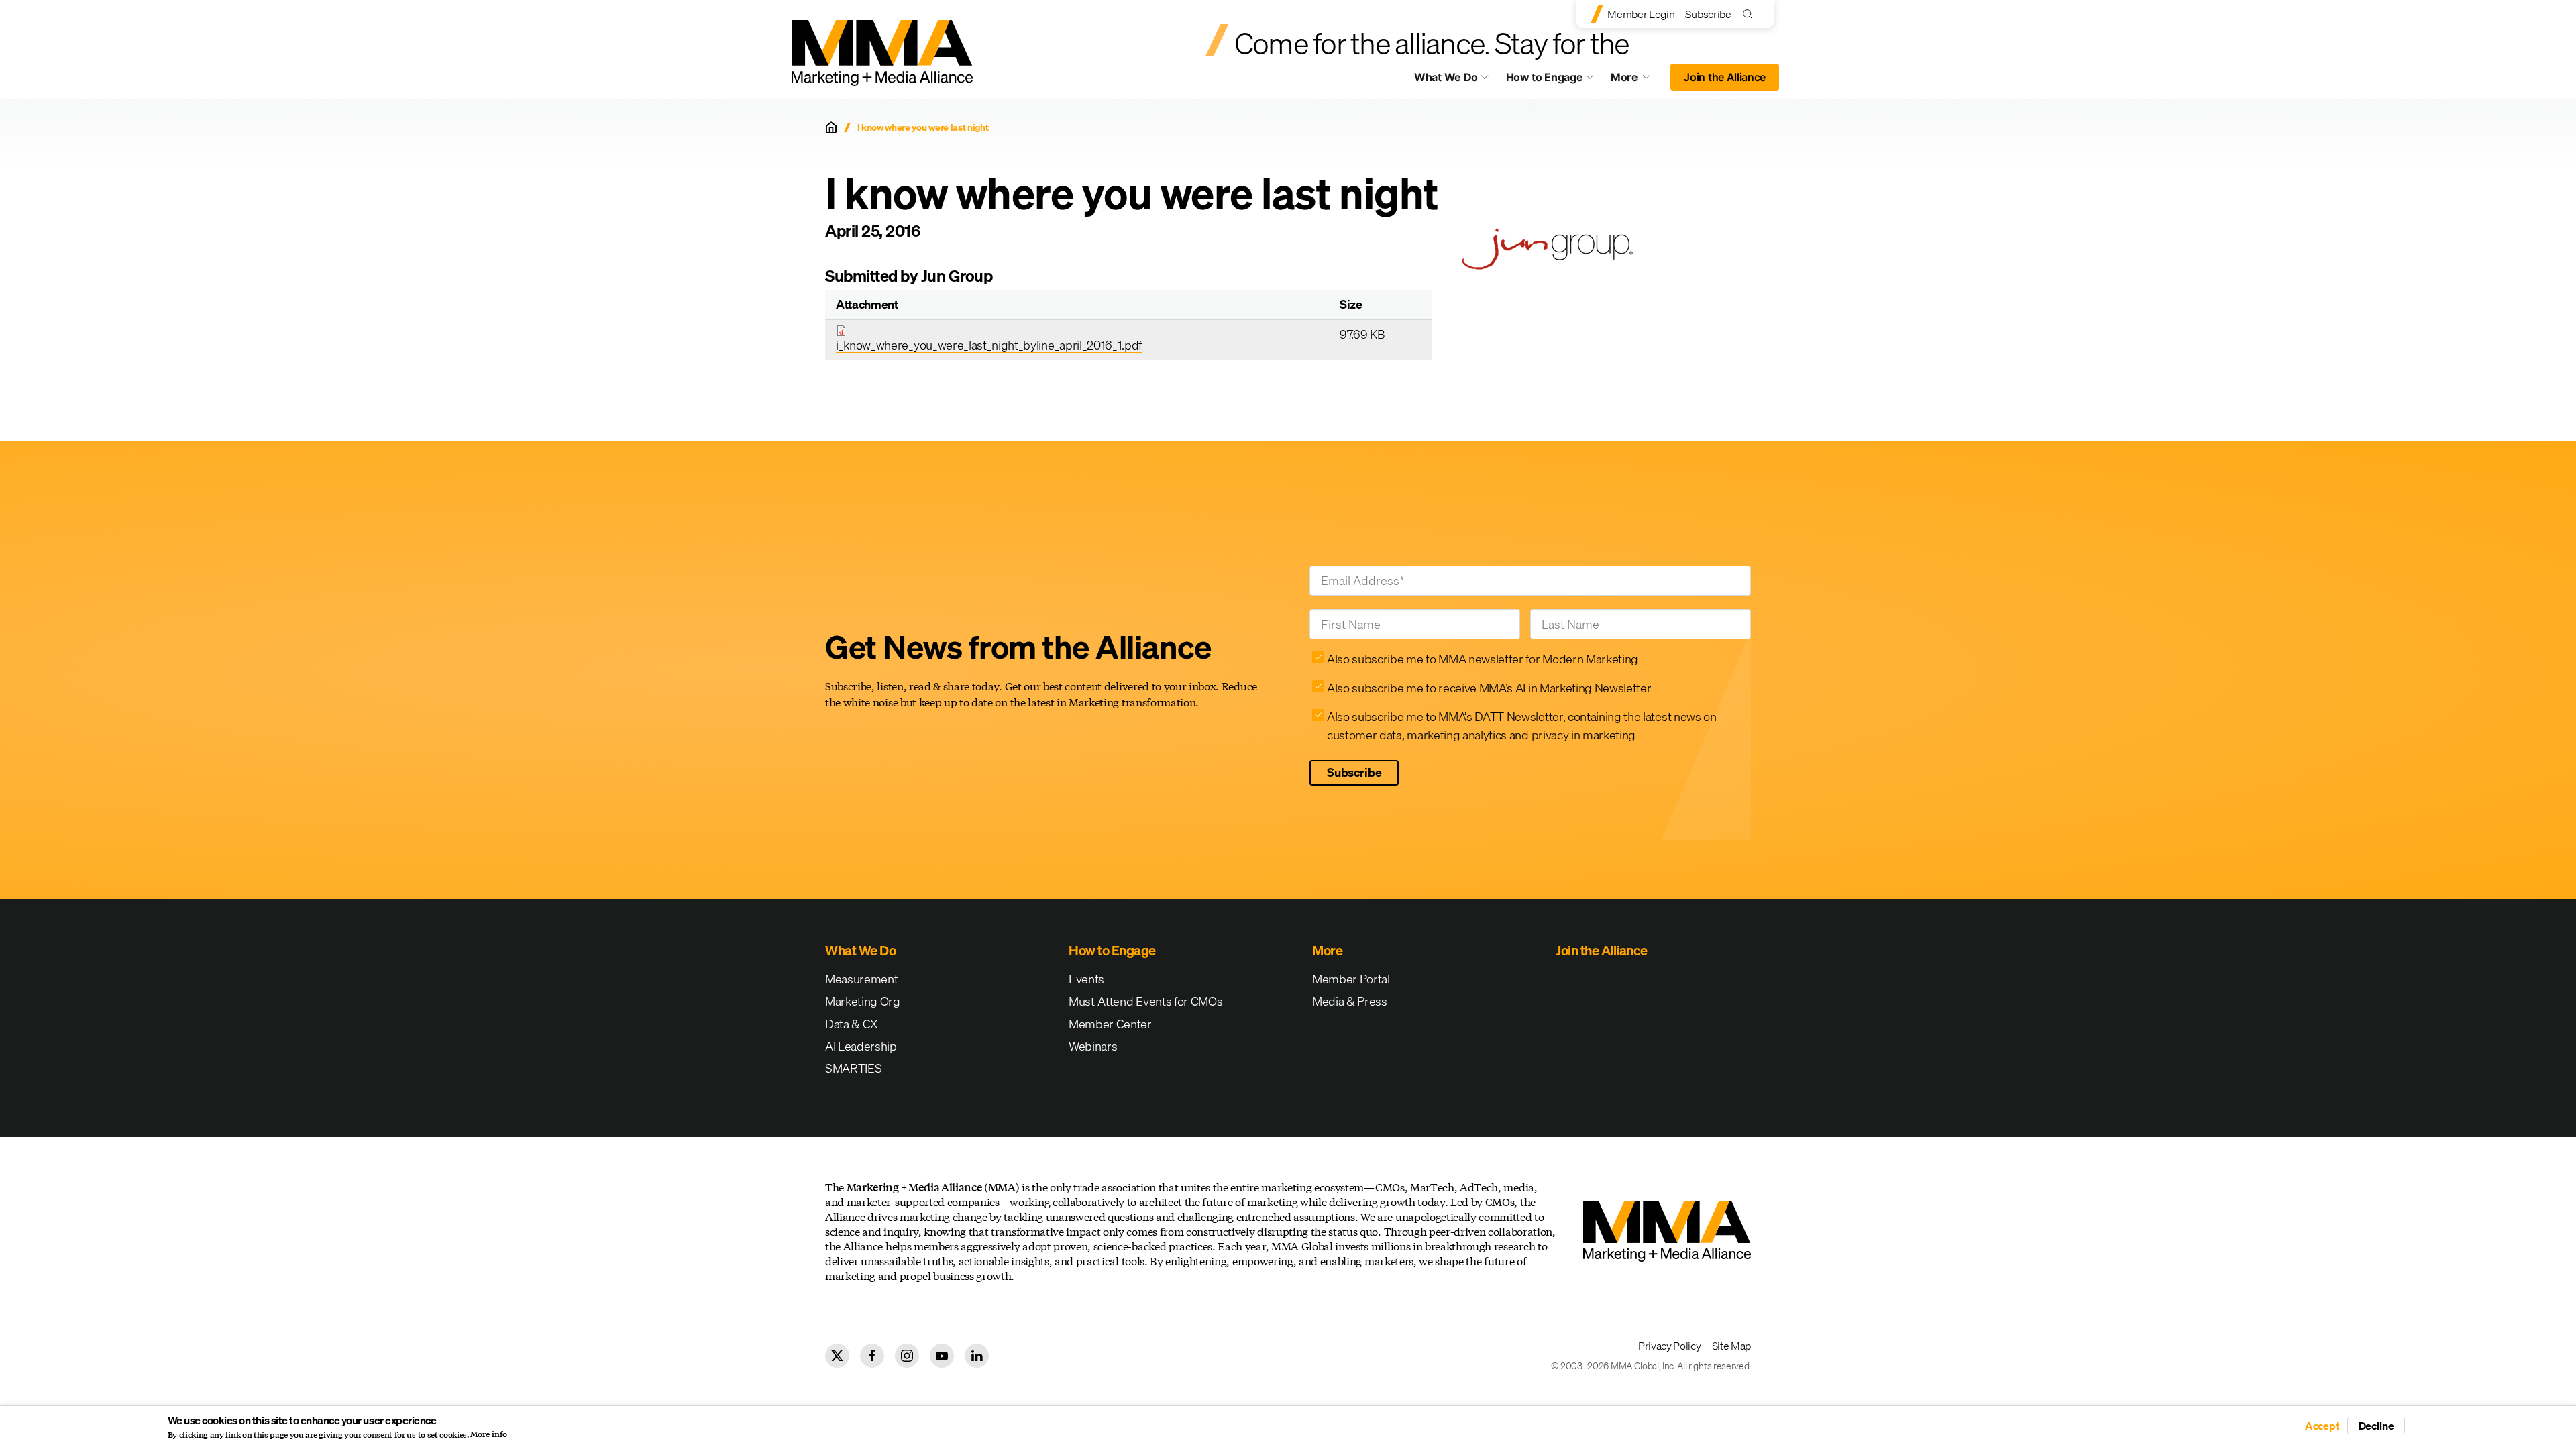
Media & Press (1350, 1001)
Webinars (1093, 1046)
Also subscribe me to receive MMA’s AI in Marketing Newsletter (1489, 688)
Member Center (1110, 1024)
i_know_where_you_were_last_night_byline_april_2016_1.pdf (989, 345)
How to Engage (1545, 77)
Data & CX (852, 1024)
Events (1086, 979)
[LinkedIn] (977, 1356)
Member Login (1641, 14)
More (1637, 80)
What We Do (1446, 77)
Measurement (861, 979)
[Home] (831, 127)
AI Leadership (861, 1046)
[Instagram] (907, 1356)
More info (489, 1434)
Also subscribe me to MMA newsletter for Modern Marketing (1483, 659)
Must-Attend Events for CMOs (1145, 1001)
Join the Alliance (1725, 77)
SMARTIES (853, 1068)
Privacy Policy (1670, 1346)
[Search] (1751, 14)
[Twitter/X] (837, 1356)
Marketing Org (863, 1001)
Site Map (1731, 1346)
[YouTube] (942, 1356)
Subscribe (1708, 14)
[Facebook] (872, 1356)
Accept (2322, 1426)
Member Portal (1351, 979)
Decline (2376, 1426)
